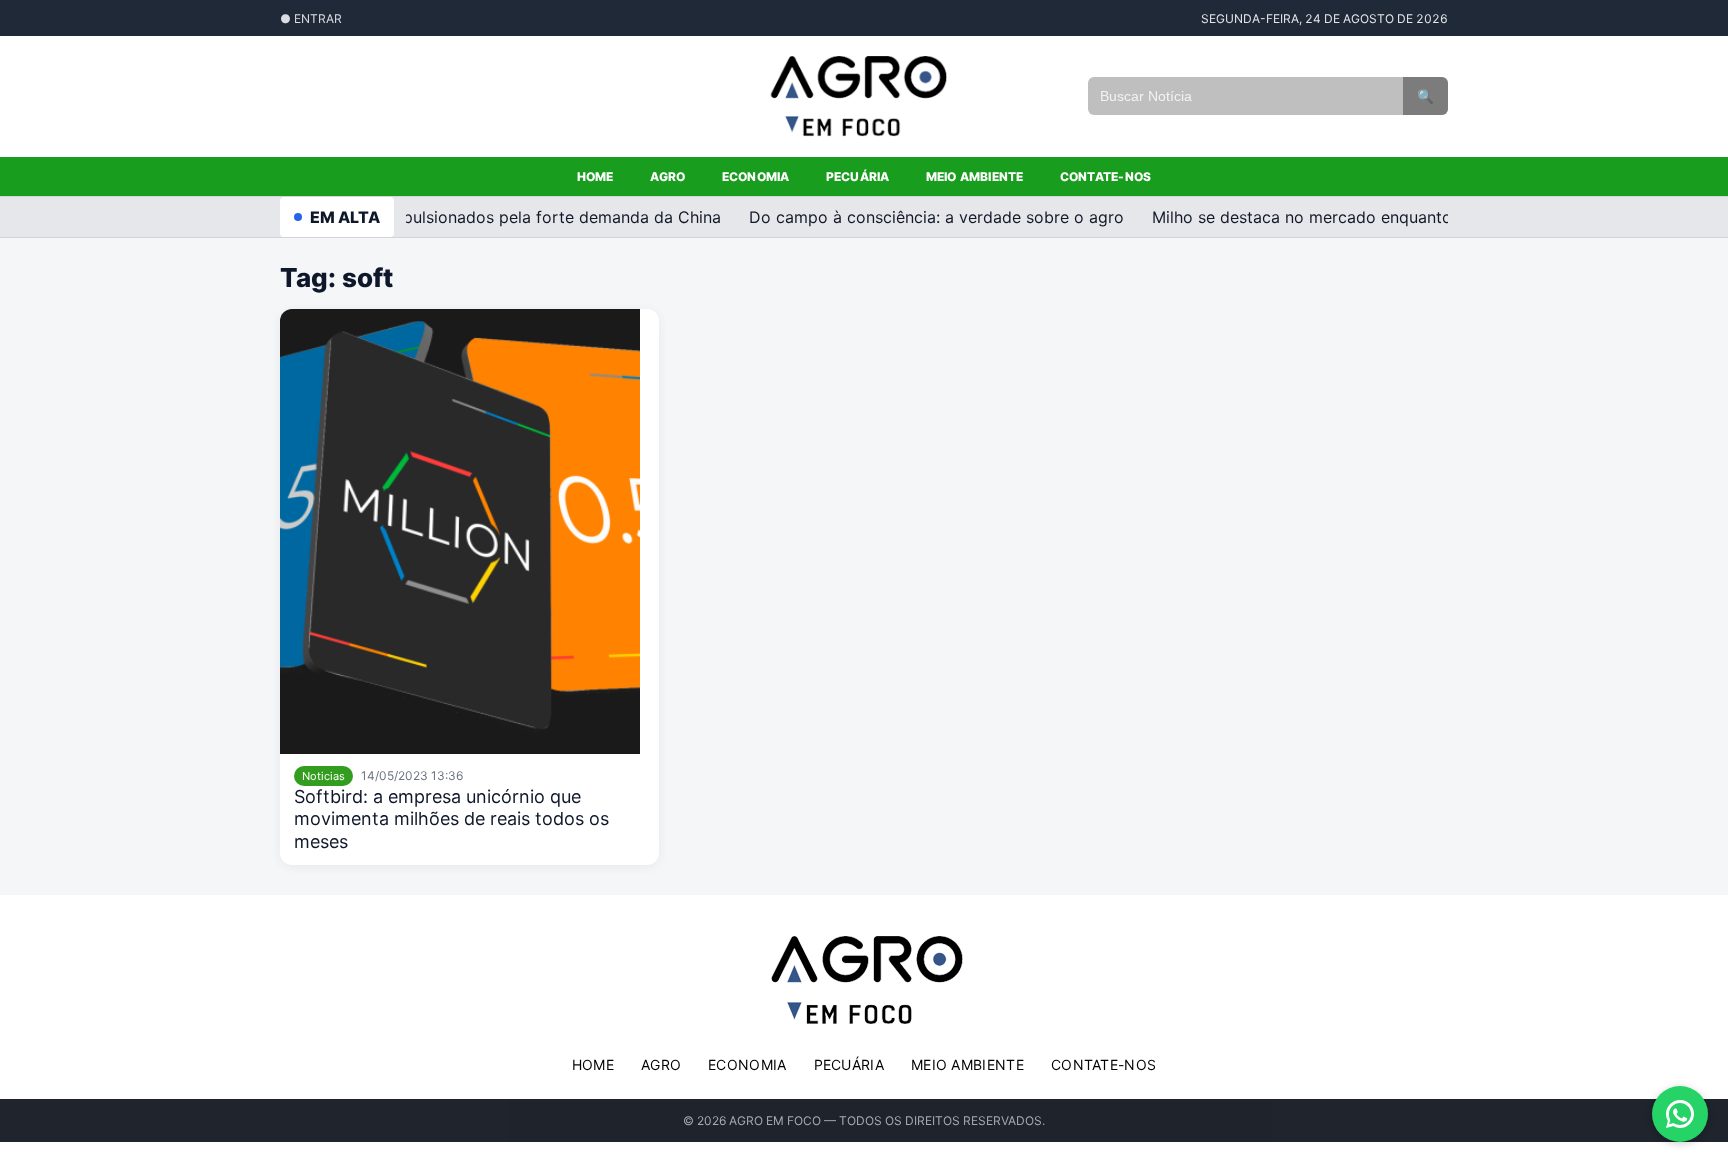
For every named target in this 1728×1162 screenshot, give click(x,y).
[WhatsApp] (1680, 1114)
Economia (756, 176)
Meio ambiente (975, 176)
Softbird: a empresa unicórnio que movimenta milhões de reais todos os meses (451, 819)
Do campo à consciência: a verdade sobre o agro (929, 217)
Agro (668, 176)
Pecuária (858, 176)
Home (595, 176)
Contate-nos (1106, 176)
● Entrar (311, 18)
